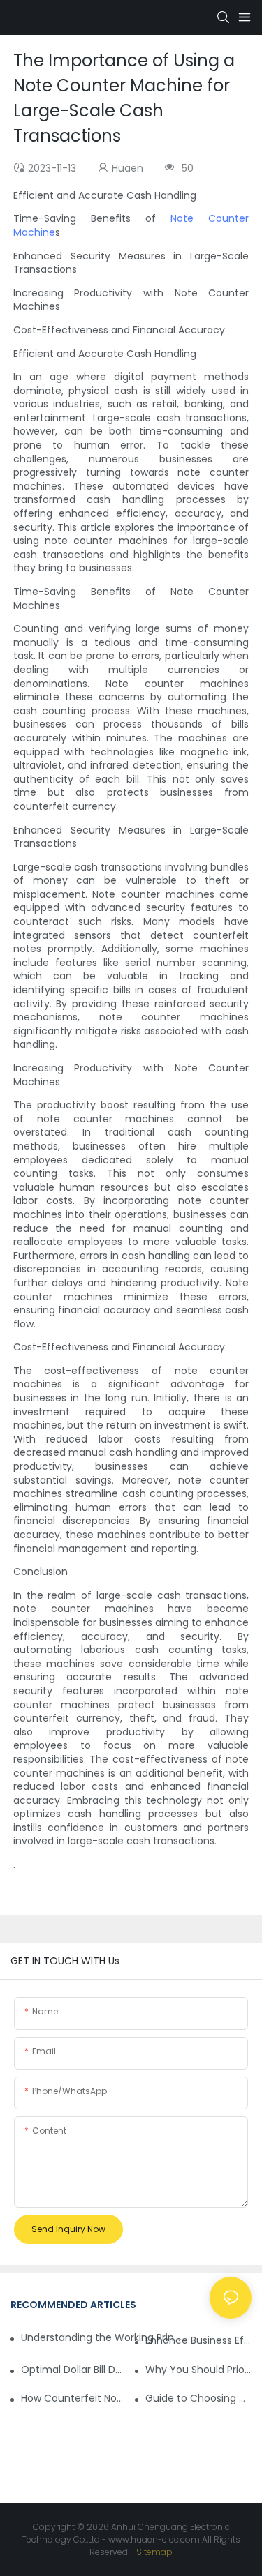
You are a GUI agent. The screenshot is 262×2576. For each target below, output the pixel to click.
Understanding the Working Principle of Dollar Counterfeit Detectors (101, 2337)
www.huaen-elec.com (154, 2539)
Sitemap (153, 2552)
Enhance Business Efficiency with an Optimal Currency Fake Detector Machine (198, 2340)
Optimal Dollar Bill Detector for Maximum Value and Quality (74, 2370)
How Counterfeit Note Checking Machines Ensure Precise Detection (74, 2398)
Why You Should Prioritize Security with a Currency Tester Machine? (198, 2370)
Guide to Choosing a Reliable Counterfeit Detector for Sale (198, 2398)
